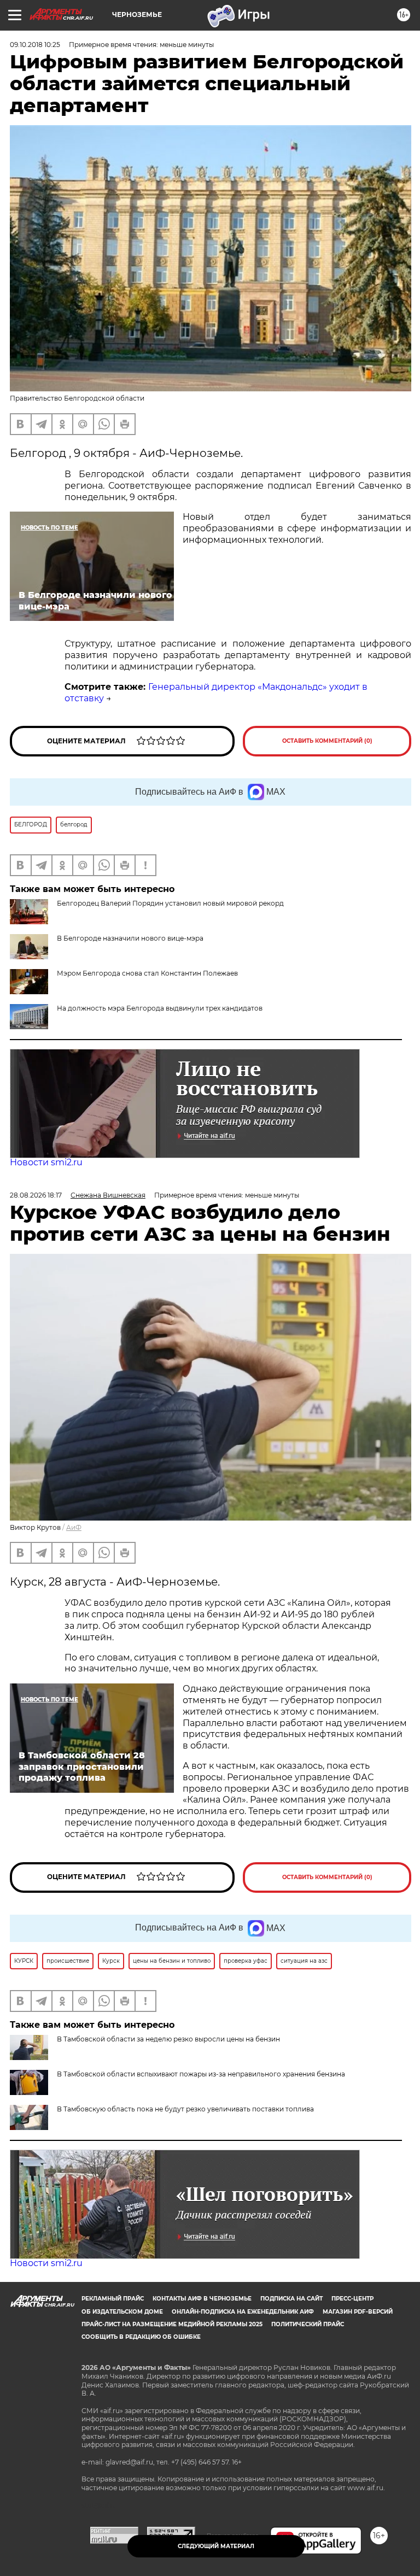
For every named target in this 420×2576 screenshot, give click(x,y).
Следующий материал (216, 2546)
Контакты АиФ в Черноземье (202, 2299)
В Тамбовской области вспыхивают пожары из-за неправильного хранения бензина (201, 2074)
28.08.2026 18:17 (36, 1195)
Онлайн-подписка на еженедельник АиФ (243, 2312)
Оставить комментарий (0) (327, 741)
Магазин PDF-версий (358, 2312)
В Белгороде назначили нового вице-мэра (130, 938)
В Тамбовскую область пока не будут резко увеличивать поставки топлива (185, 2109)
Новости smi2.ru (46, 1162)
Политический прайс (308, 2324)
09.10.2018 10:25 (35, 45)
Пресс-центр (352, 2299)
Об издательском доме (122, 2312)
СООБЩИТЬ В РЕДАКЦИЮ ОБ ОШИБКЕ (141, 2337)
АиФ (74, 1527)
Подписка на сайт (291, 2299)
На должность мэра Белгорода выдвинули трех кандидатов (160, 1008)
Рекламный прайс (113, 2299)
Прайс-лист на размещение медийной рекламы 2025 (172, 2324)
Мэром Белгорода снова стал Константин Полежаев (147, 973)
